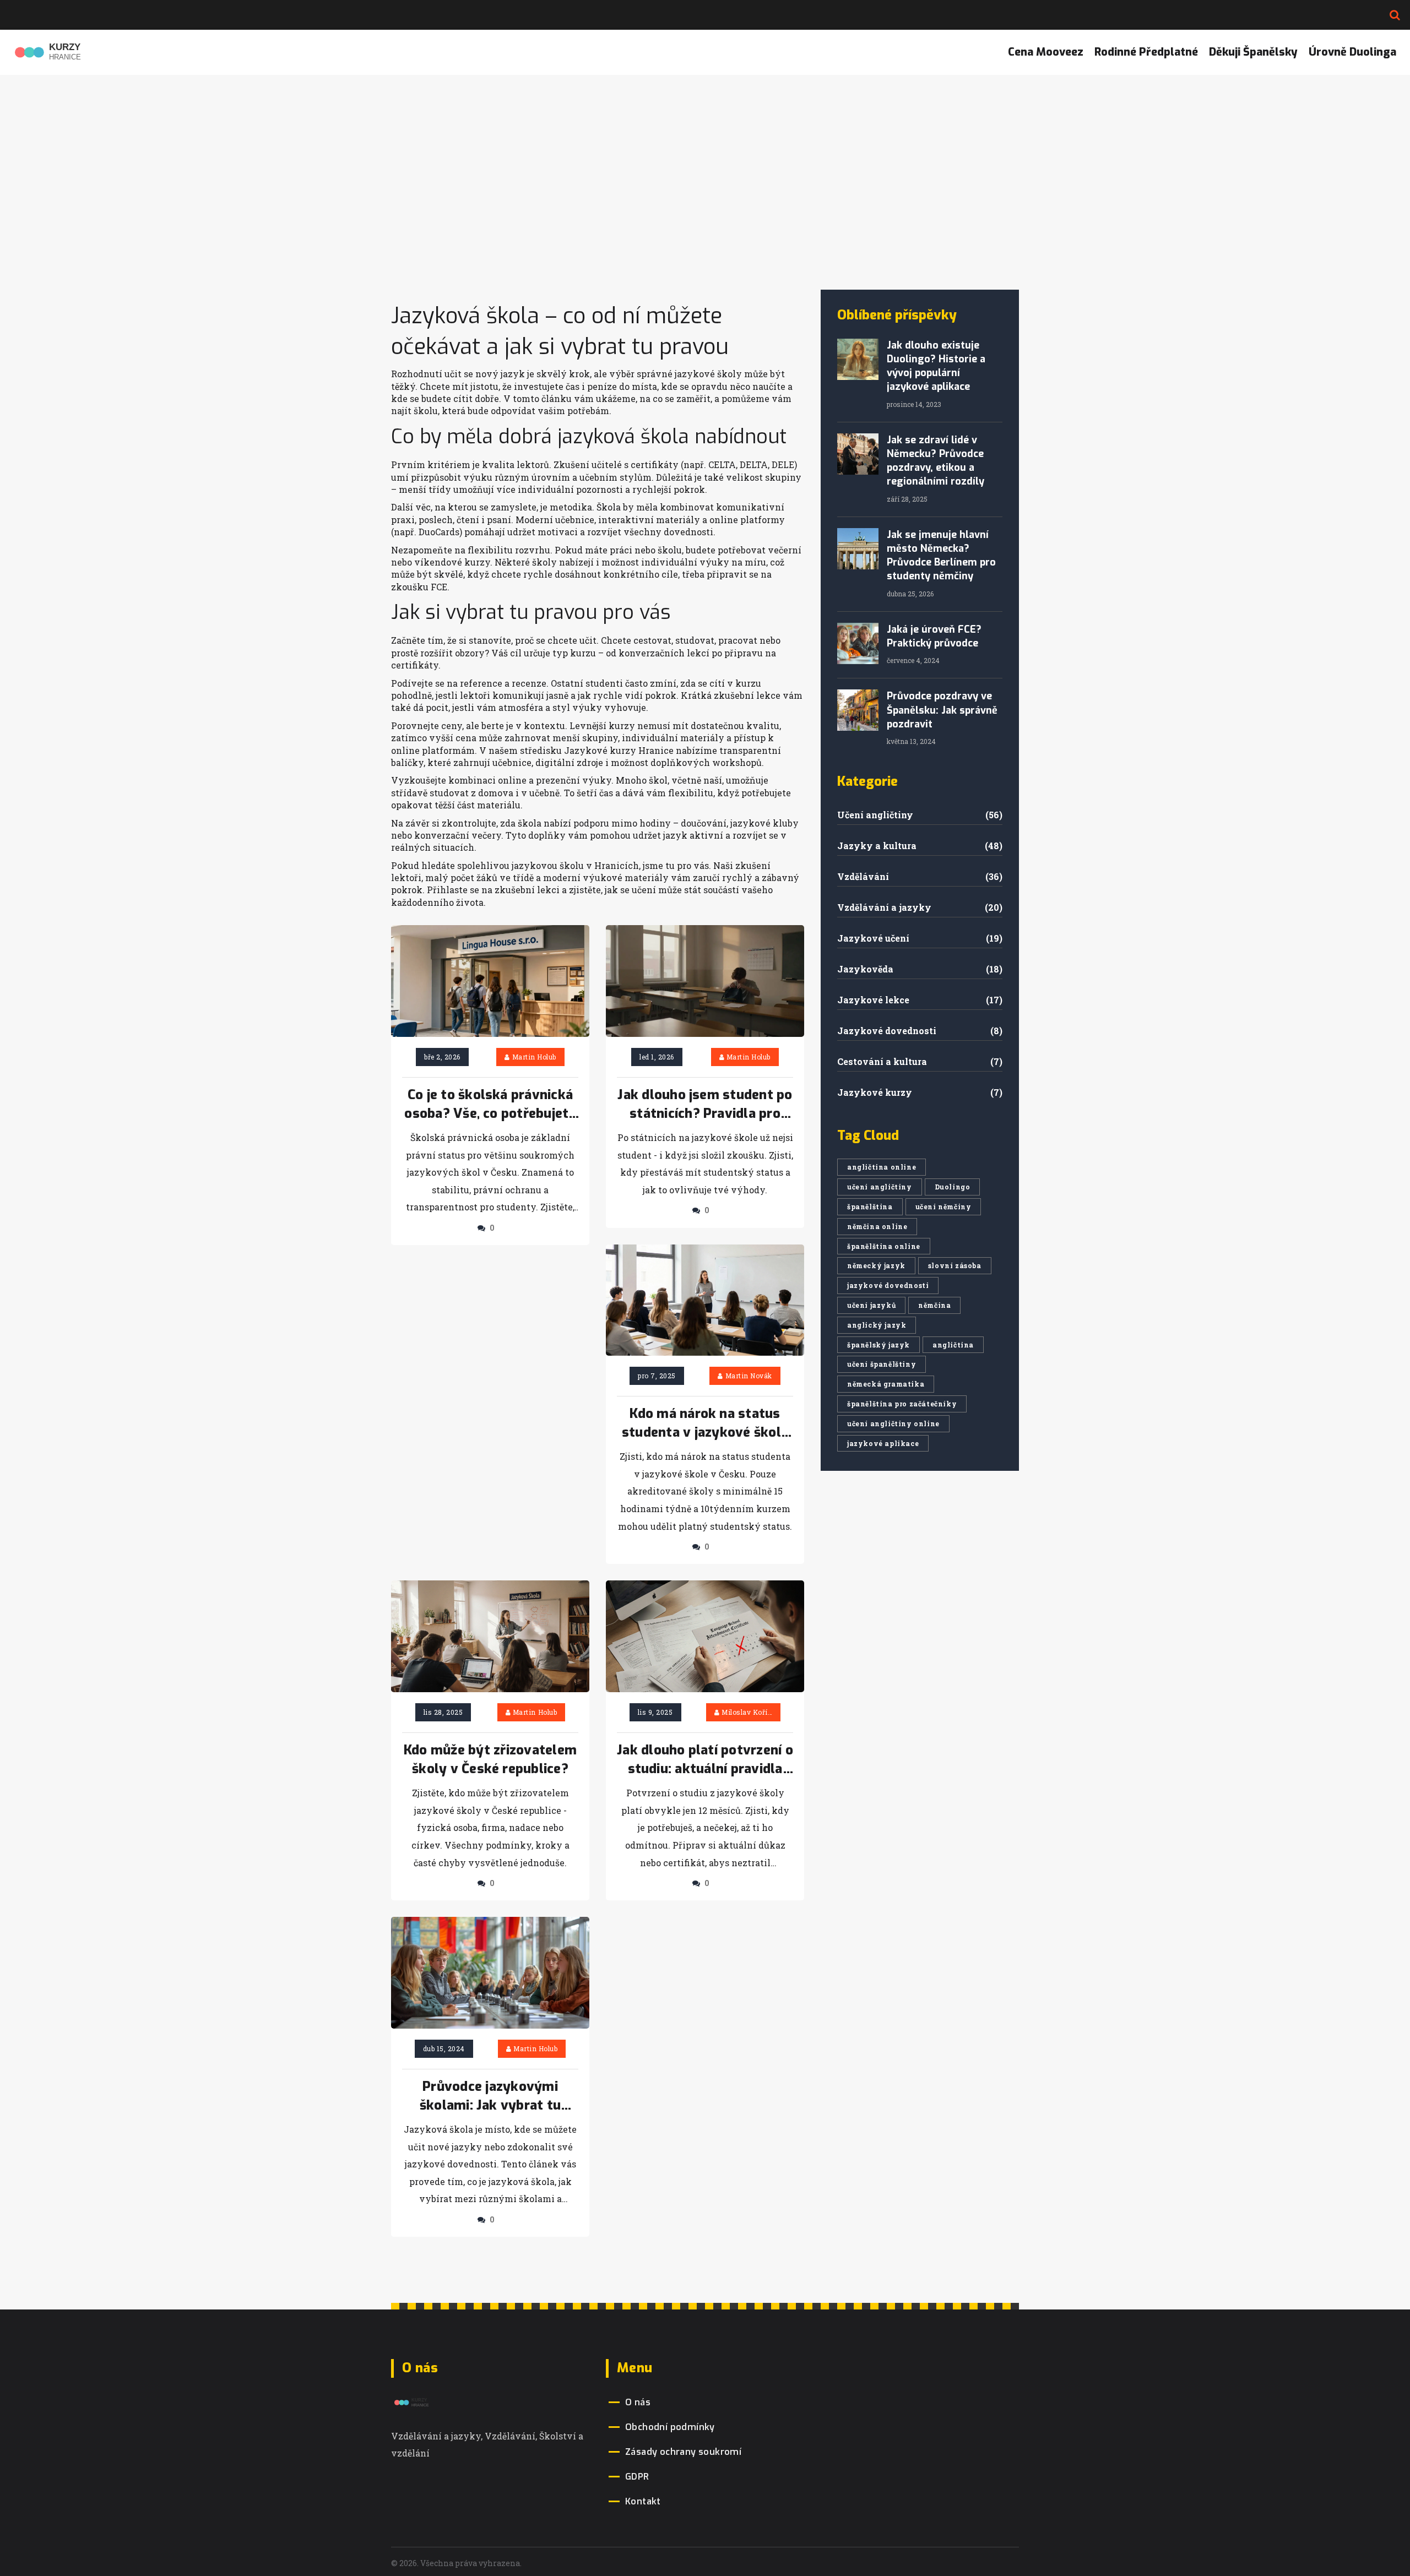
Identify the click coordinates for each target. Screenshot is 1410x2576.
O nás (638, 2402)
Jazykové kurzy (875, 1092)
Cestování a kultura (882, 1061)
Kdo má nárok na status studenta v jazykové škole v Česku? (705, 1423)
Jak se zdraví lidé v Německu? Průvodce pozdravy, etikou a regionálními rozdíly (936, 461)
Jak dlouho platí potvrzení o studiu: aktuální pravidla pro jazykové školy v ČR (705, 1760)
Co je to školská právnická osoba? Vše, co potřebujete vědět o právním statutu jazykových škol (490, 1105)
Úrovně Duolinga (1352, 52)
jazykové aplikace (883, 1443)
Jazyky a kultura (877, 846)
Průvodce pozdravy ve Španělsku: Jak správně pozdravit (942, 710)
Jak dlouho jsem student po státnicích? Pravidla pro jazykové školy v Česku (705, 1105)
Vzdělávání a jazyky (884, 907)
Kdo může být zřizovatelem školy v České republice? (490, 1759)
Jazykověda (865, 969)
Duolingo (953, 1187)
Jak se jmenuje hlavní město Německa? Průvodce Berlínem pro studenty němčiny (941, 556)
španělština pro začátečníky (902, 1404)
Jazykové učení (873, 938)
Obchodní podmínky (670, 2427)
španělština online (884, 1246)
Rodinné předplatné (1146, 52)
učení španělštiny (882, 1364)
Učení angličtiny (875, 815)
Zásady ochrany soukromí (683, 2452)
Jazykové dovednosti (887, 1031)
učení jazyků (871, 1305)
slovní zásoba (955, 1265)
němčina (934, 1305)
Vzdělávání (863, 876)
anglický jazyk (877, 1325)
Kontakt (643, 2501)
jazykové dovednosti (888, 1285)
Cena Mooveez (1046, 52)
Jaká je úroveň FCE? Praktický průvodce (934, 636)
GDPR (637, 2477)
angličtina (953, 1345)
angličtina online (882, 1167)
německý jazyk (876, 1265)
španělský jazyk (878, 1345)
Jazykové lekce (873, 1000)
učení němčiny (943, 1207)
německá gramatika (886, 1384)
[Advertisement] (705, 207)
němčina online (877, 1226)
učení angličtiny (880, 1187)
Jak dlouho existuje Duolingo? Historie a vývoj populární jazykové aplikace (936, 366)
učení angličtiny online (893, 1423)
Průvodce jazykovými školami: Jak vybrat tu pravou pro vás (490, 2096)
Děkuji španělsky (1253, 52)
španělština (870, 1207)
